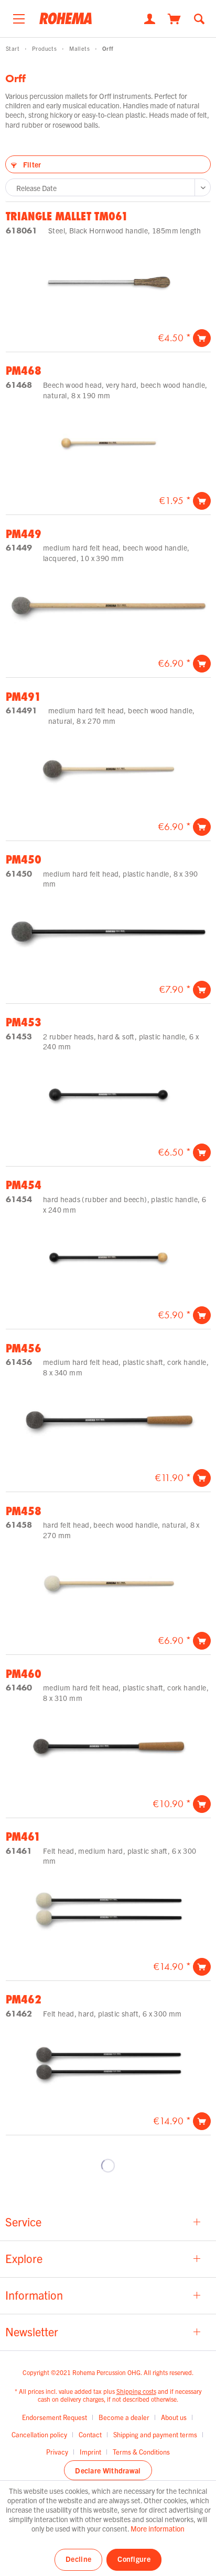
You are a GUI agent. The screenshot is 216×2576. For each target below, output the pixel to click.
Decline (78, 2559)
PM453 (24, 1022)
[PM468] (108, 443)
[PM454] (108, 1257)
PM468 (24, 371)
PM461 (23, 1836)
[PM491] (108, 769)
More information (158, 2528)
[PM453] (108, 1095)
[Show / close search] (199, 18)
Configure (134, 2559)
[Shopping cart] (174, 18)
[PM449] (108, 606)
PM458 (24, 1511)
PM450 (24, 859)
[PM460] (108, 1746)
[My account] (150, 18)
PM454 (24, 1185)
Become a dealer (124, 2417)
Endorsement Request (55, 2417)
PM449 (24, 534)
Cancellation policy (39, 2434)
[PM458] (108, 1583)
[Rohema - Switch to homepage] (66, 22)
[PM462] (108, 2063)
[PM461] (108, 1909)
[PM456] (108, 1420)
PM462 (24, 1999)
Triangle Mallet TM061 (67, 216)
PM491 (23, 697)
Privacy (57, 2452)
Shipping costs (136, 2391)
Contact (90, 2434)
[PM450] (108, 932)
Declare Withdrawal (108, 2470)
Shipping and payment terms (155, 2434)
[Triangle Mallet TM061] (108, 280)
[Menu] (19, 16)
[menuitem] (19, 16)
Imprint (90, 2452)
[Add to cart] (202, 338)
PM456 (24, 1348)
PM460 (24, 1674)
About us (174, 2417)
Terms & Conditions (141, 2452)
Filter (31, 164)
